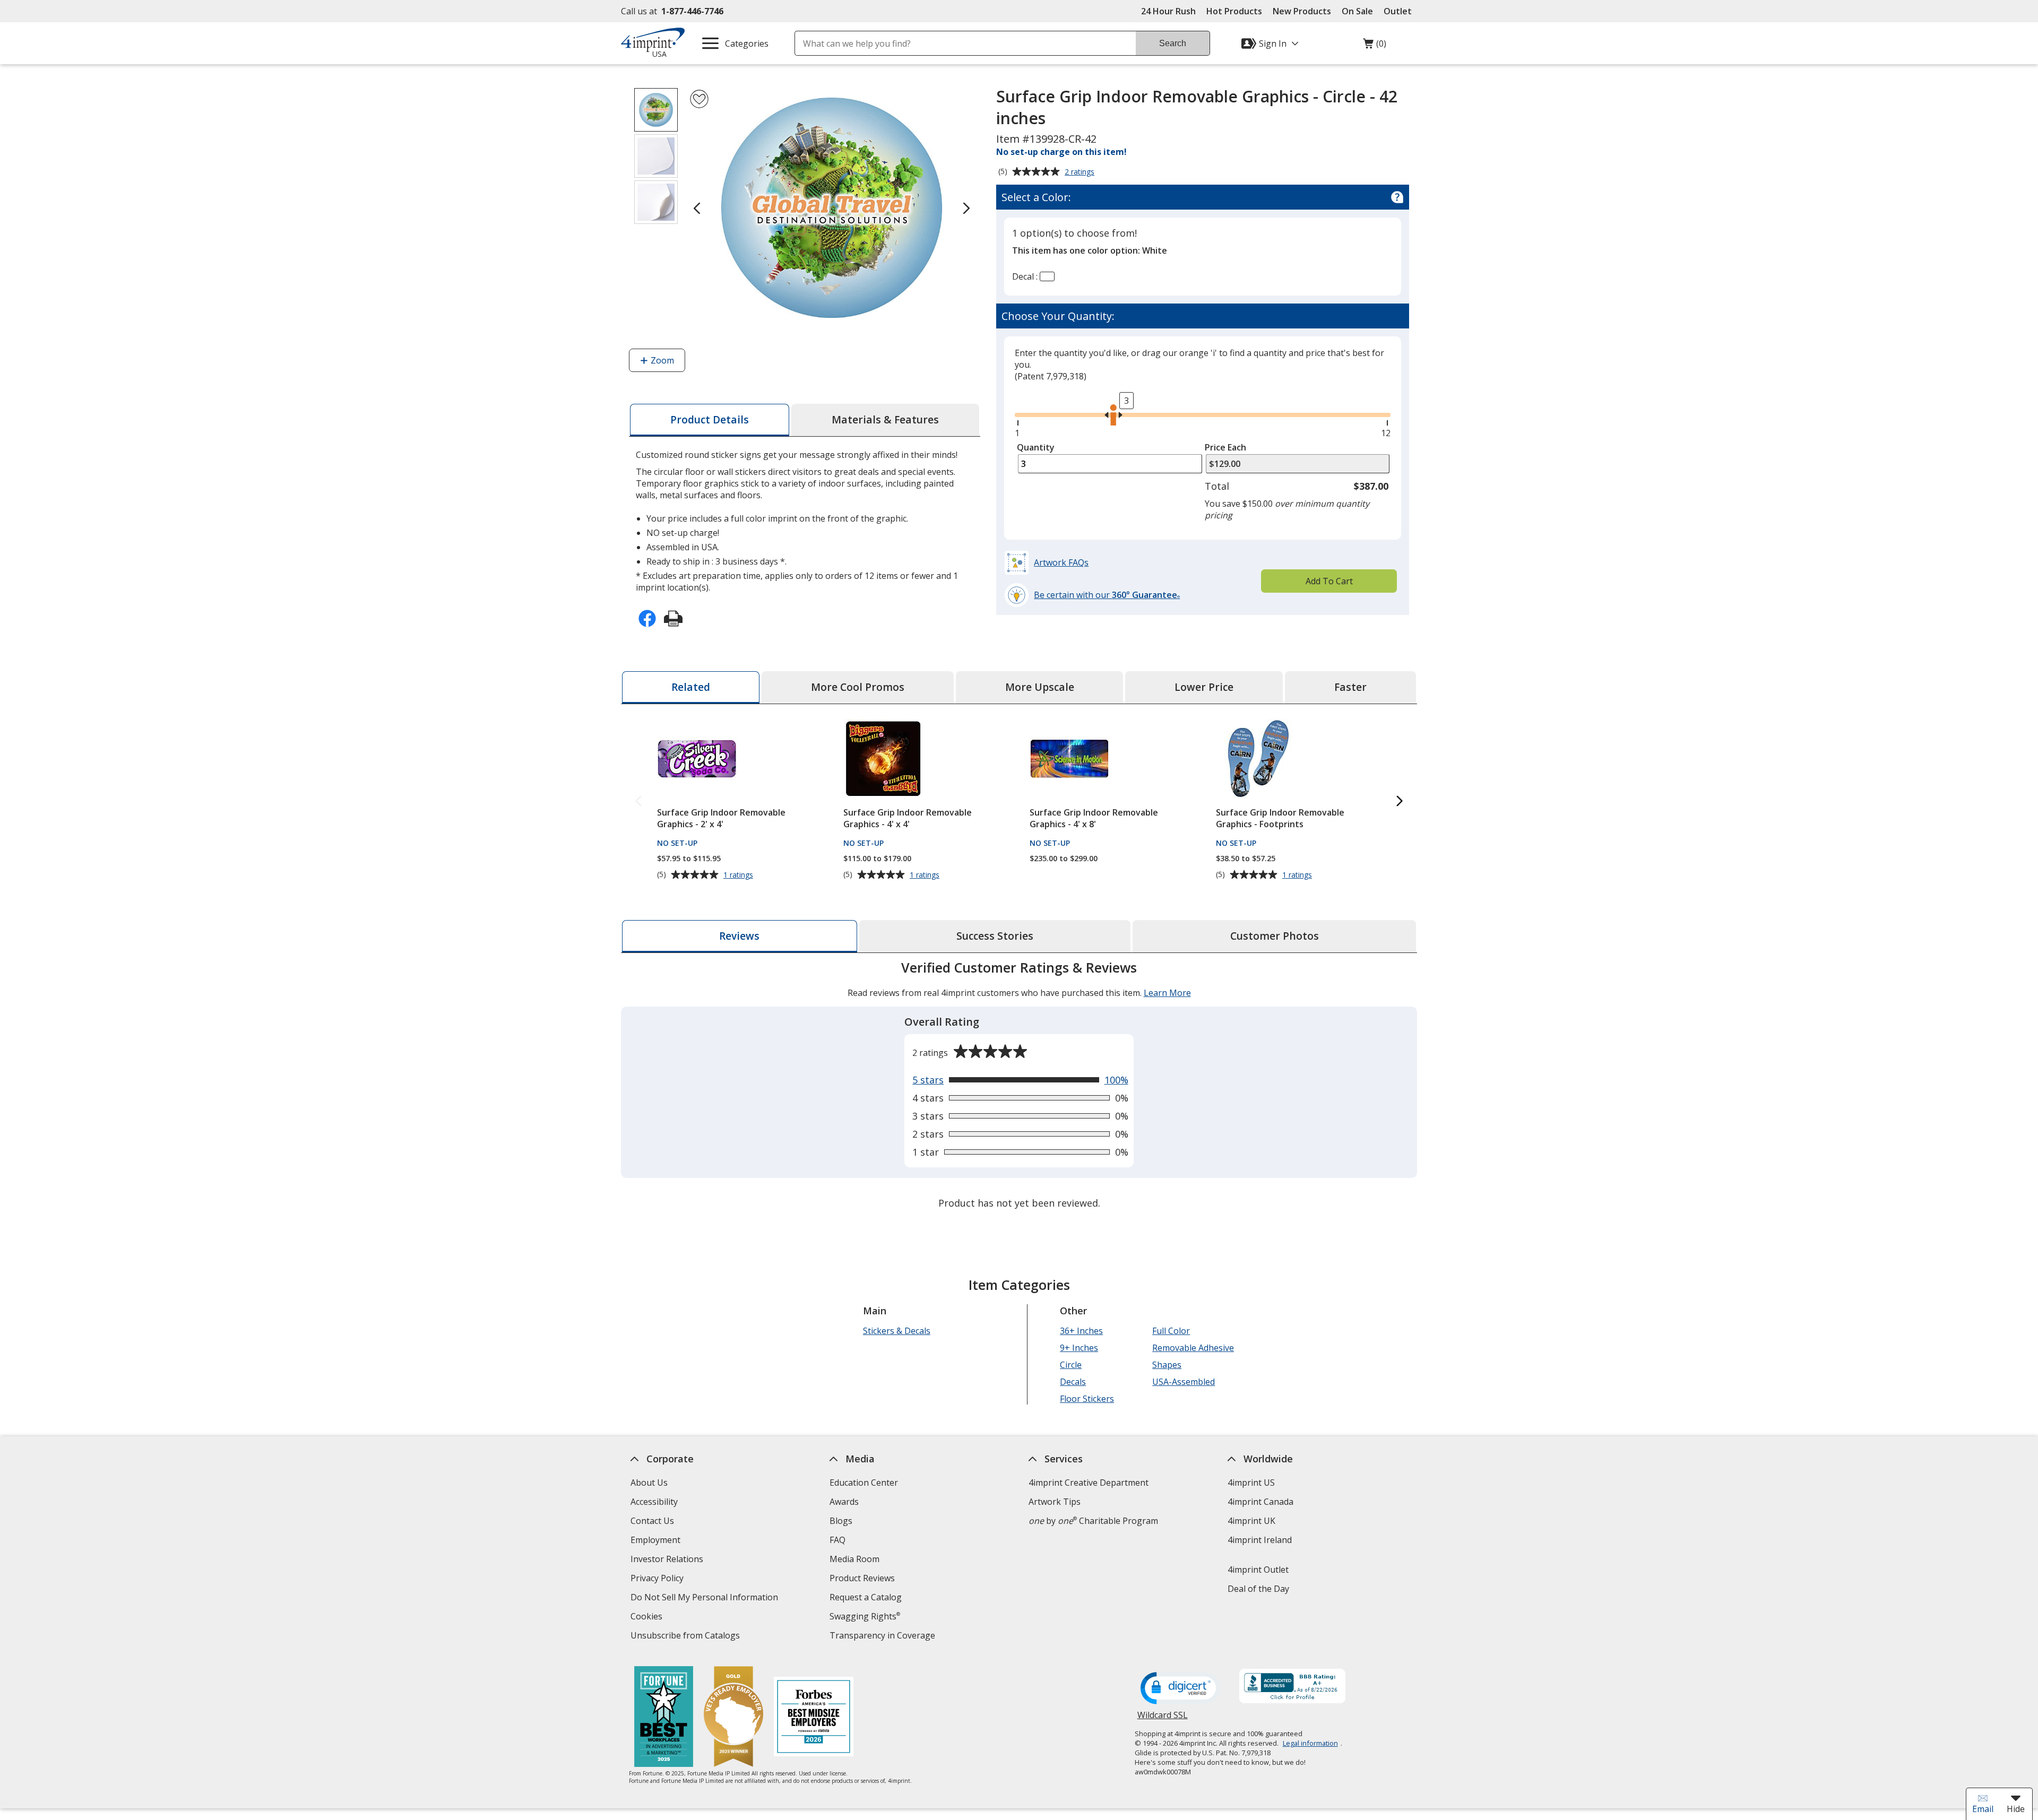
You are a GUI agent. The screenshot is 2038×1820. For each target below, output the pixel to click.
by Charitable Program (1093, 1521)
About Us (649, 1483)
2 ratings (1081, 172)
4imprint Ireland (1260, 1540)
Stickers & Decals (897, 1331)
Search (1173, 43)
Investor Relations (668, 1560)
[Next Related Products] (1400, 801)
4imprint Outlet (1258, 1570)
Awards (844, 1502)
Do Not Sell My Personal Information (706, 1598)
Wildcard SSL (1163, 1719)
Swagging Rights (865, 1616)
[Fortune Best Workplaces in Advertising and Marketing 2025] (664, 1718)
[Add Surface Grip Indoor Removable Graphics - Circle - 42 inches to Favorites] (699, 99)
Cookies (648, 1618)
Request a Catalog (866, 1597)
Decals (1073, 1382)
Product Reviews (862, 1578)
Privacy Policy (658, 1579)
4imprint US (1251, 1483)
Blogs (841, 1521)
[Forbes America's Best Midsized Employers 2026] (814, 1718)
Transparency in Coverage (884, 1637)
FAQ (837, 1540)
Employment (655, 1540)
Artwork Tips (1055, 1502)
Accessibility (654, 1502)
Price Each (1225, 447)
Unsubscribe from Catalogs (686, 1637)
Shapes (1167, 1365)
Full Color (1171, 1331)
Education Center (864, 1483)
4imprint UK (1251, 1521)
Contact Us (652, 1521)
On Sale (1357, 11)
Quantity (1036, 447)
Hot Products (1234, 11)
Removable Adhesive (1193, 1348)
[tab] (710, 420)
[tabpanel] (1019, 1086)
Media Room (854, 1559)
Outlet (1400, 11)
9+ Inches (1079, 1348)
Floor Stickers (1087, 1399)
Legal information (1310, 1743)
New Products (1302, 11)
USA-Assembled (1184, 1382)
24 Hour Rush (1168, 11)
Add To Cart (1329, 581)
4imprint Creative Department (1089, 1483)
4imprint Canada (1260, 1502)
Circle (1071, 1365)
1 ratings (740, 875)
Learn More (1167, 993)
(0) (1375, 46)
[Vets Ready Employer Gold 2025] (733, 1718)
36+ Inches (1081, 1331)
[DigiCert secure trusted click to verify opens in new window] (1180, 1689)
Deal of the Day (1258, 1589)
